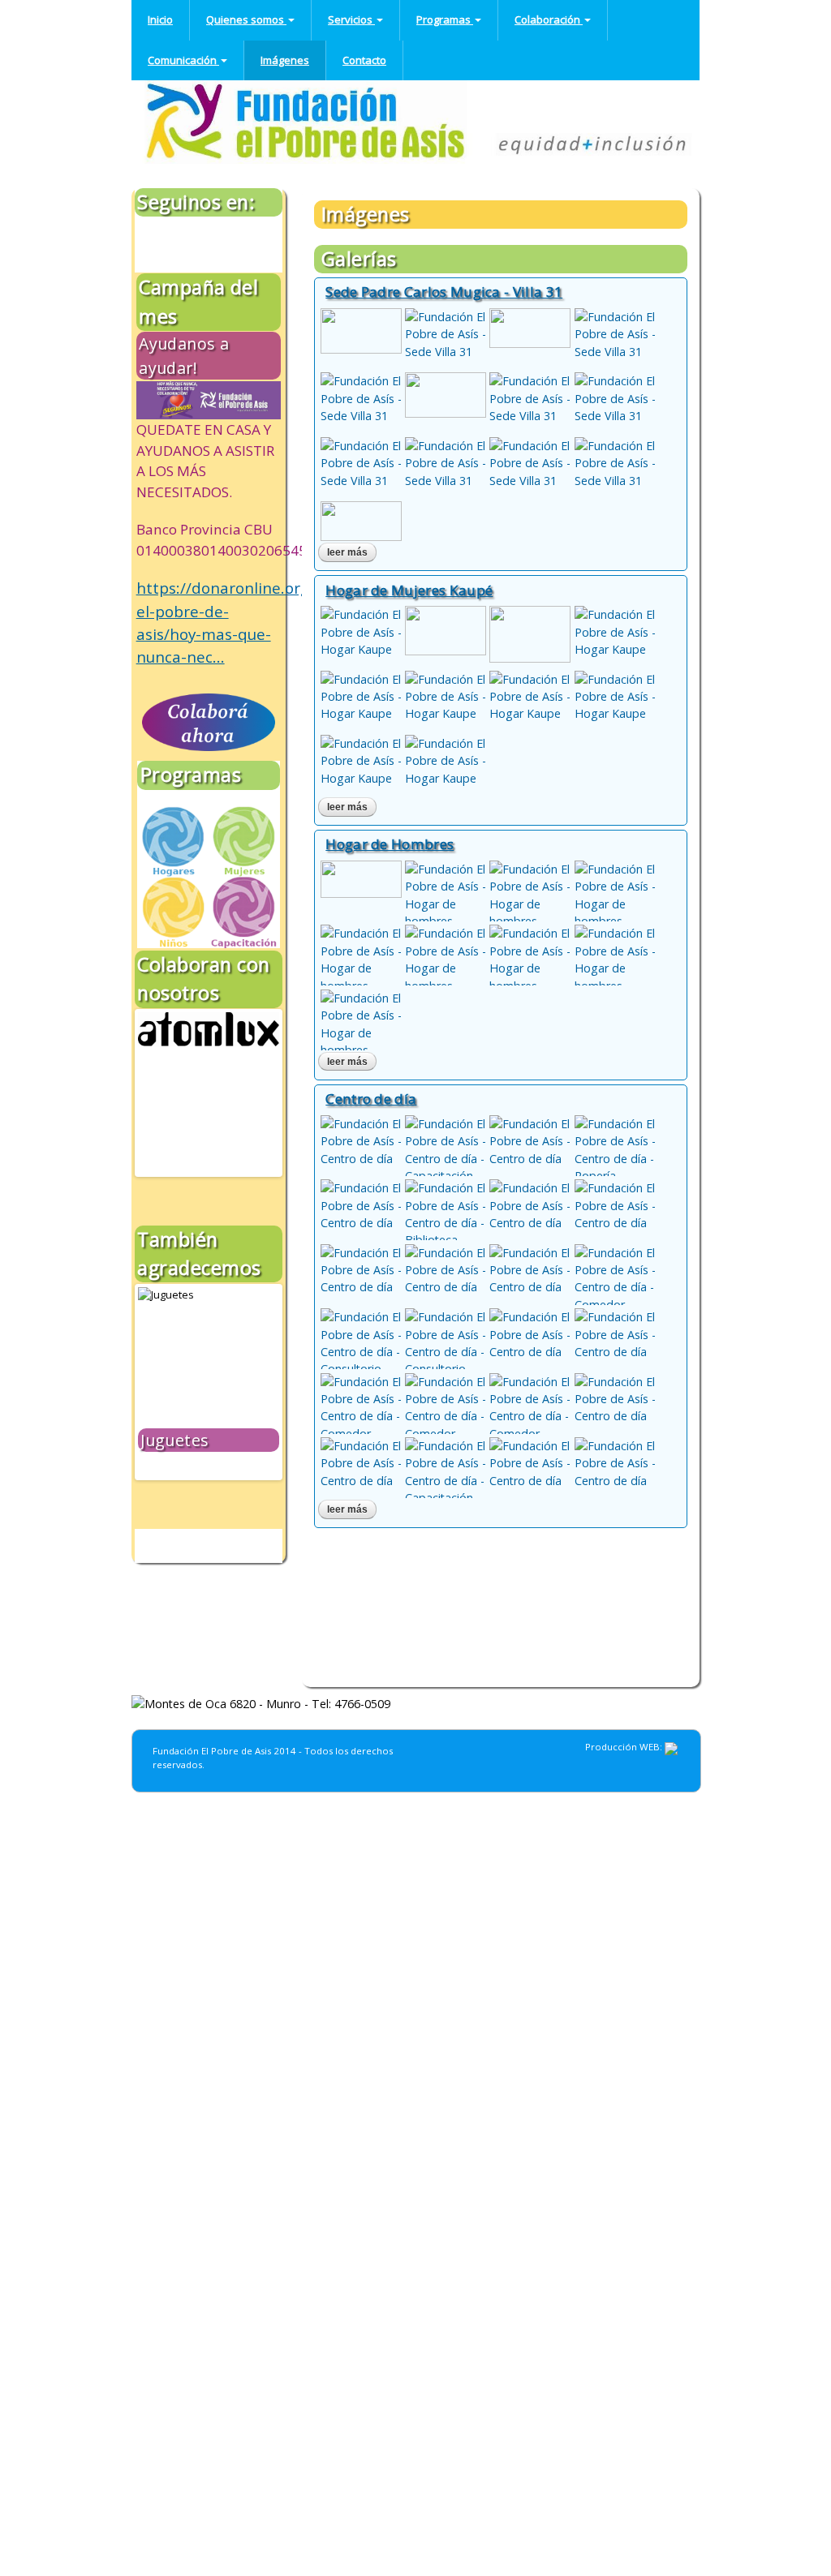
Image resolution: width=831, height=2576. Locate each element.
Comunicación (183, 60)
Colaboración (549, 19)
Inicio (160, 19)
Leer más (352, 552)
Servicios (351, 19)
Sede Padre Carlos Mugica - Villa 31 (444, 292)
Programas (445, 19)
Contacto (364, 60)
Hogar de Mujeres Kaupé (409, 590)
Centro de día (371, 1099)
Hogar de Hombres (390, 844)
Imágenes (285, 60)
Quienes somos (246, 19)
